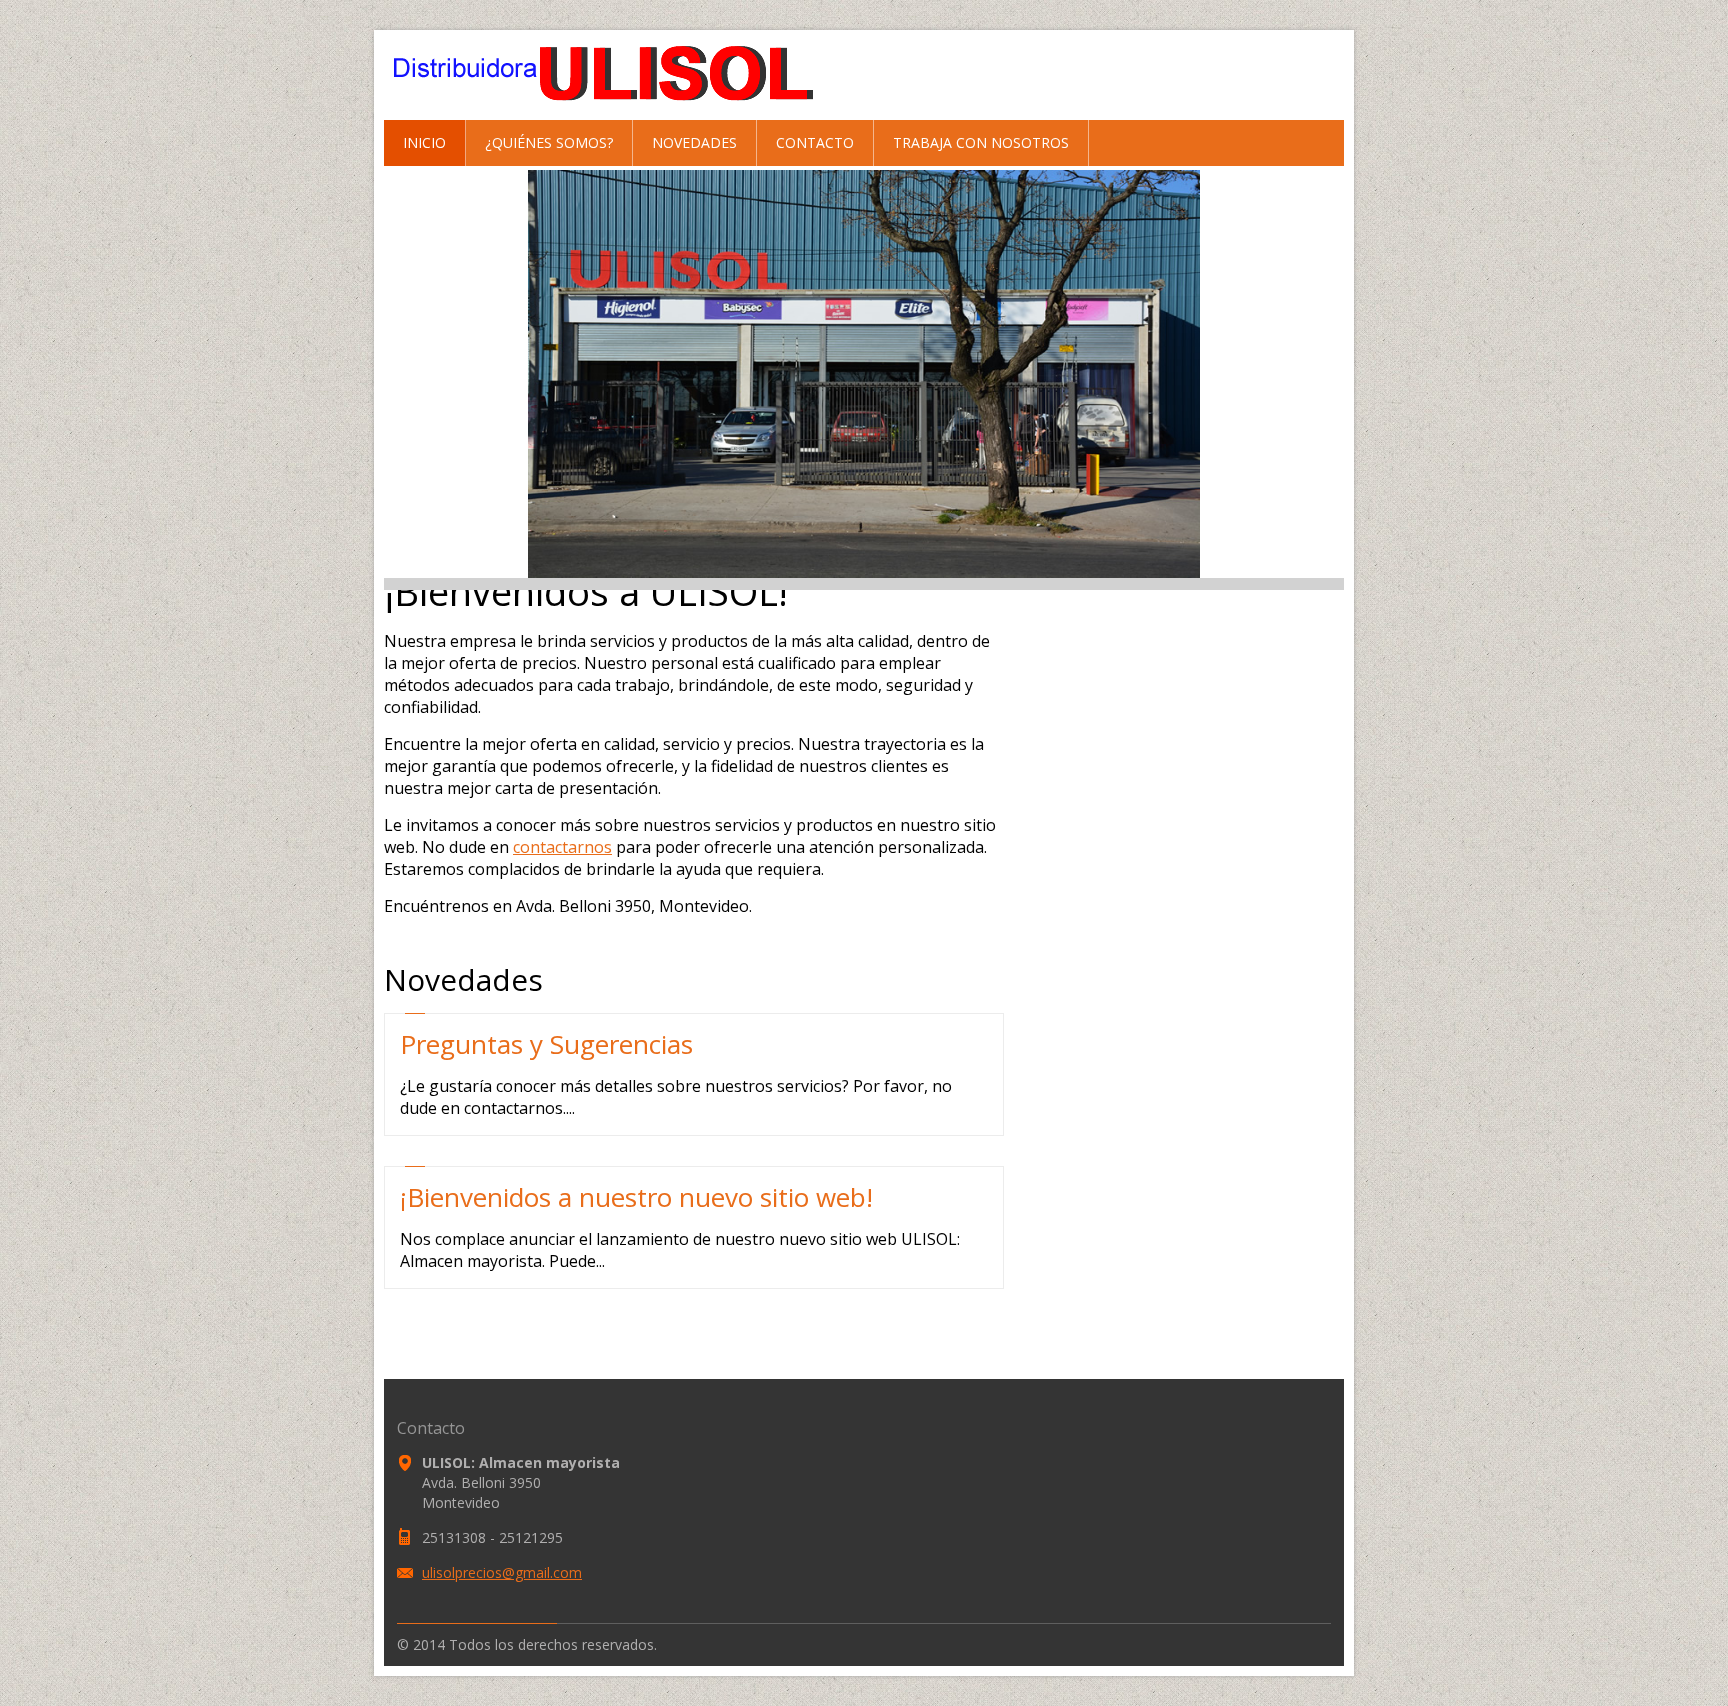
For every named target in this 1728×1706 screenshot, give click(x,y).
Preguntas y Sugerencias (546, 1044)
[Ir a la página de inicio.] (619, 108)
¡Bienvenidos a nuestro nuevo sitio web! (636, 1197)
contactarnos (562, 847)
